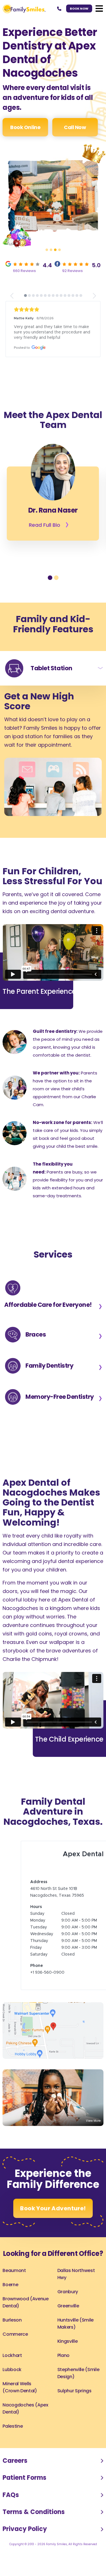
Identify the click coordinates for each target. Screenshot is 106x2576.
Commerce (15, 2377)
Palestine (13, 2469)
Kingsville (68, 2384)
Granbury (68, 2335)
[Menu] (99, 8)
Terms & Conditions (34, 2555)
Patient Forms (24, 2521)
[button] (47, 250)
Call (75, 127)
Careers (15, 2504)
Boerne (10, 2328)
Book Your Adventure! (53, 2251)
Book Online (25, 127)
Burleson (12, 2363)
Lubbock (12, 2413)
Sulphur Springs (74, 2434)
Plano (63, 2398)
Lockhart (12, 2398)
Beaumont (14, 2313)
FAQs (11, 2538)
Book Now (79, 8)
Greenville (68, 2349)
